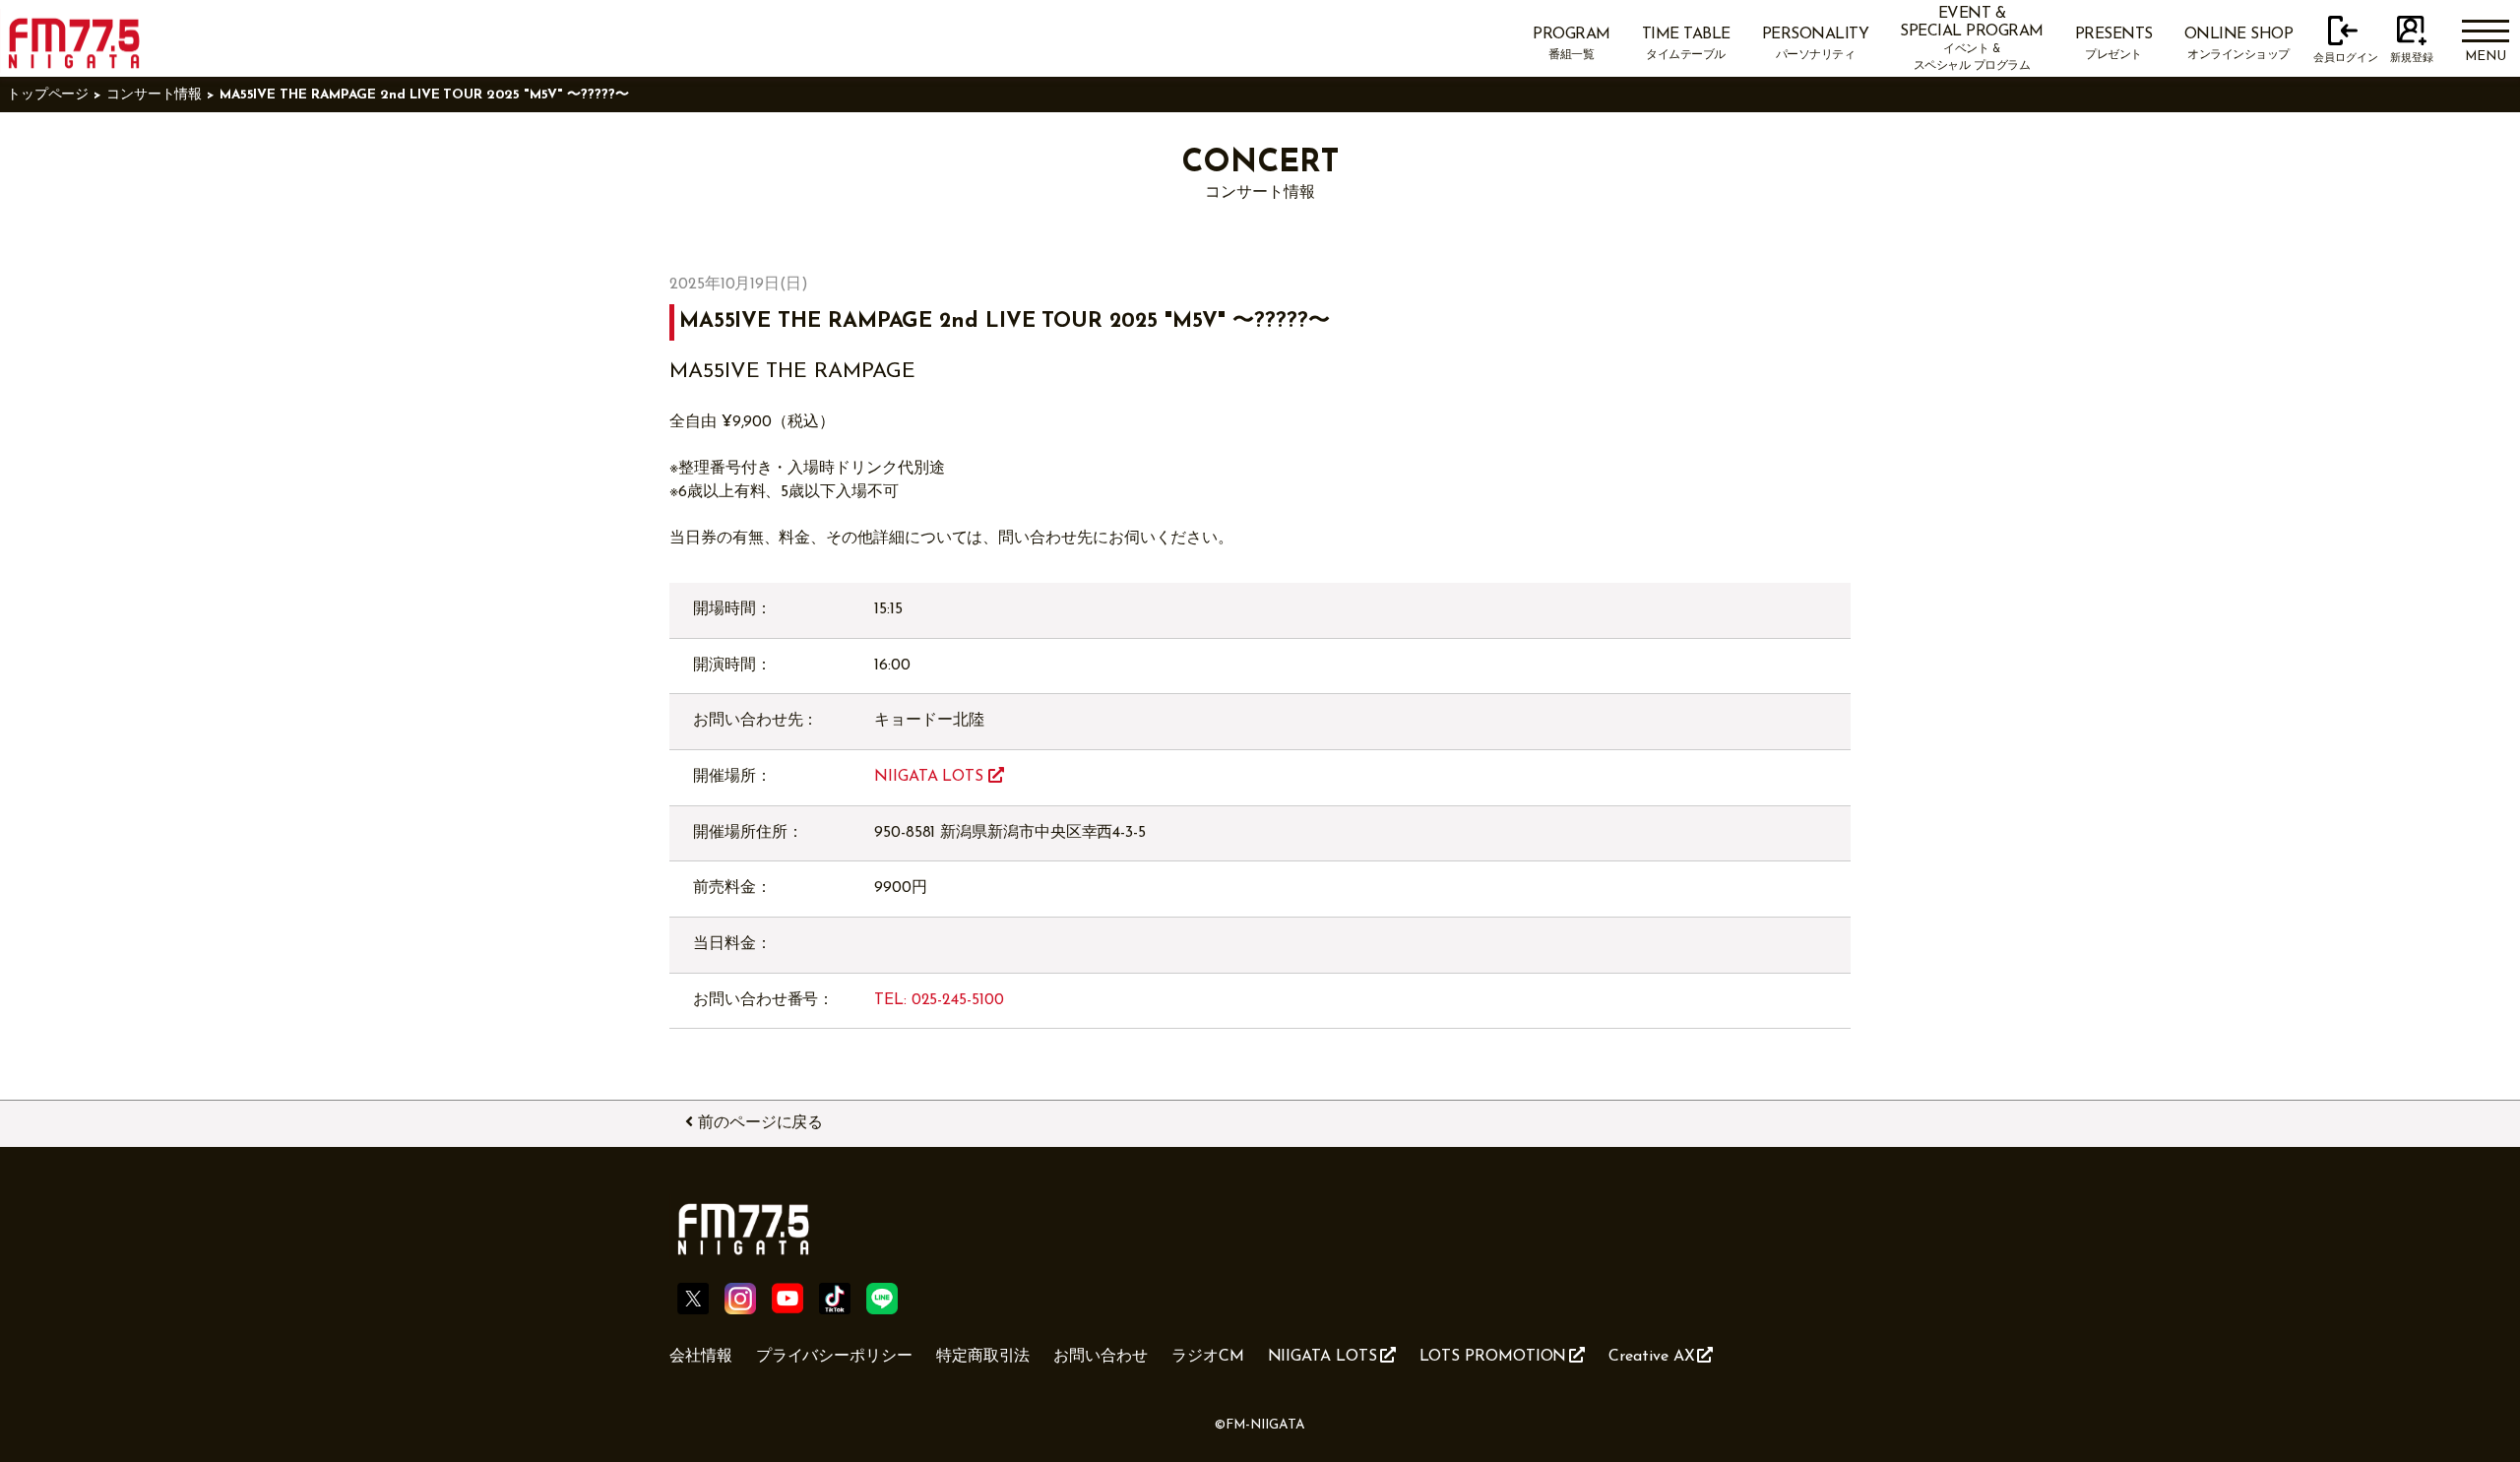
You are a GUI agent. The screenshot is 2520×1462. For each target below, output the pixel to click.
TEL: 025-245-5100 (939, 1000)
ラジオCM (1208, 1357)
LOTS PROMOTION (1493, 1357)
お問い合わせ (1101, 1357)
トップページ (48, 95)
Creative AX (1651, 1357)
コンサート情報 (154, 95)
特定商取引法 (983, 1357)
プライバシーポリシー (834, 1357)
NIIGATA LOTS (931, 777)
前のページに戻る (760, 1123)
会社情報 (701, 1357)
